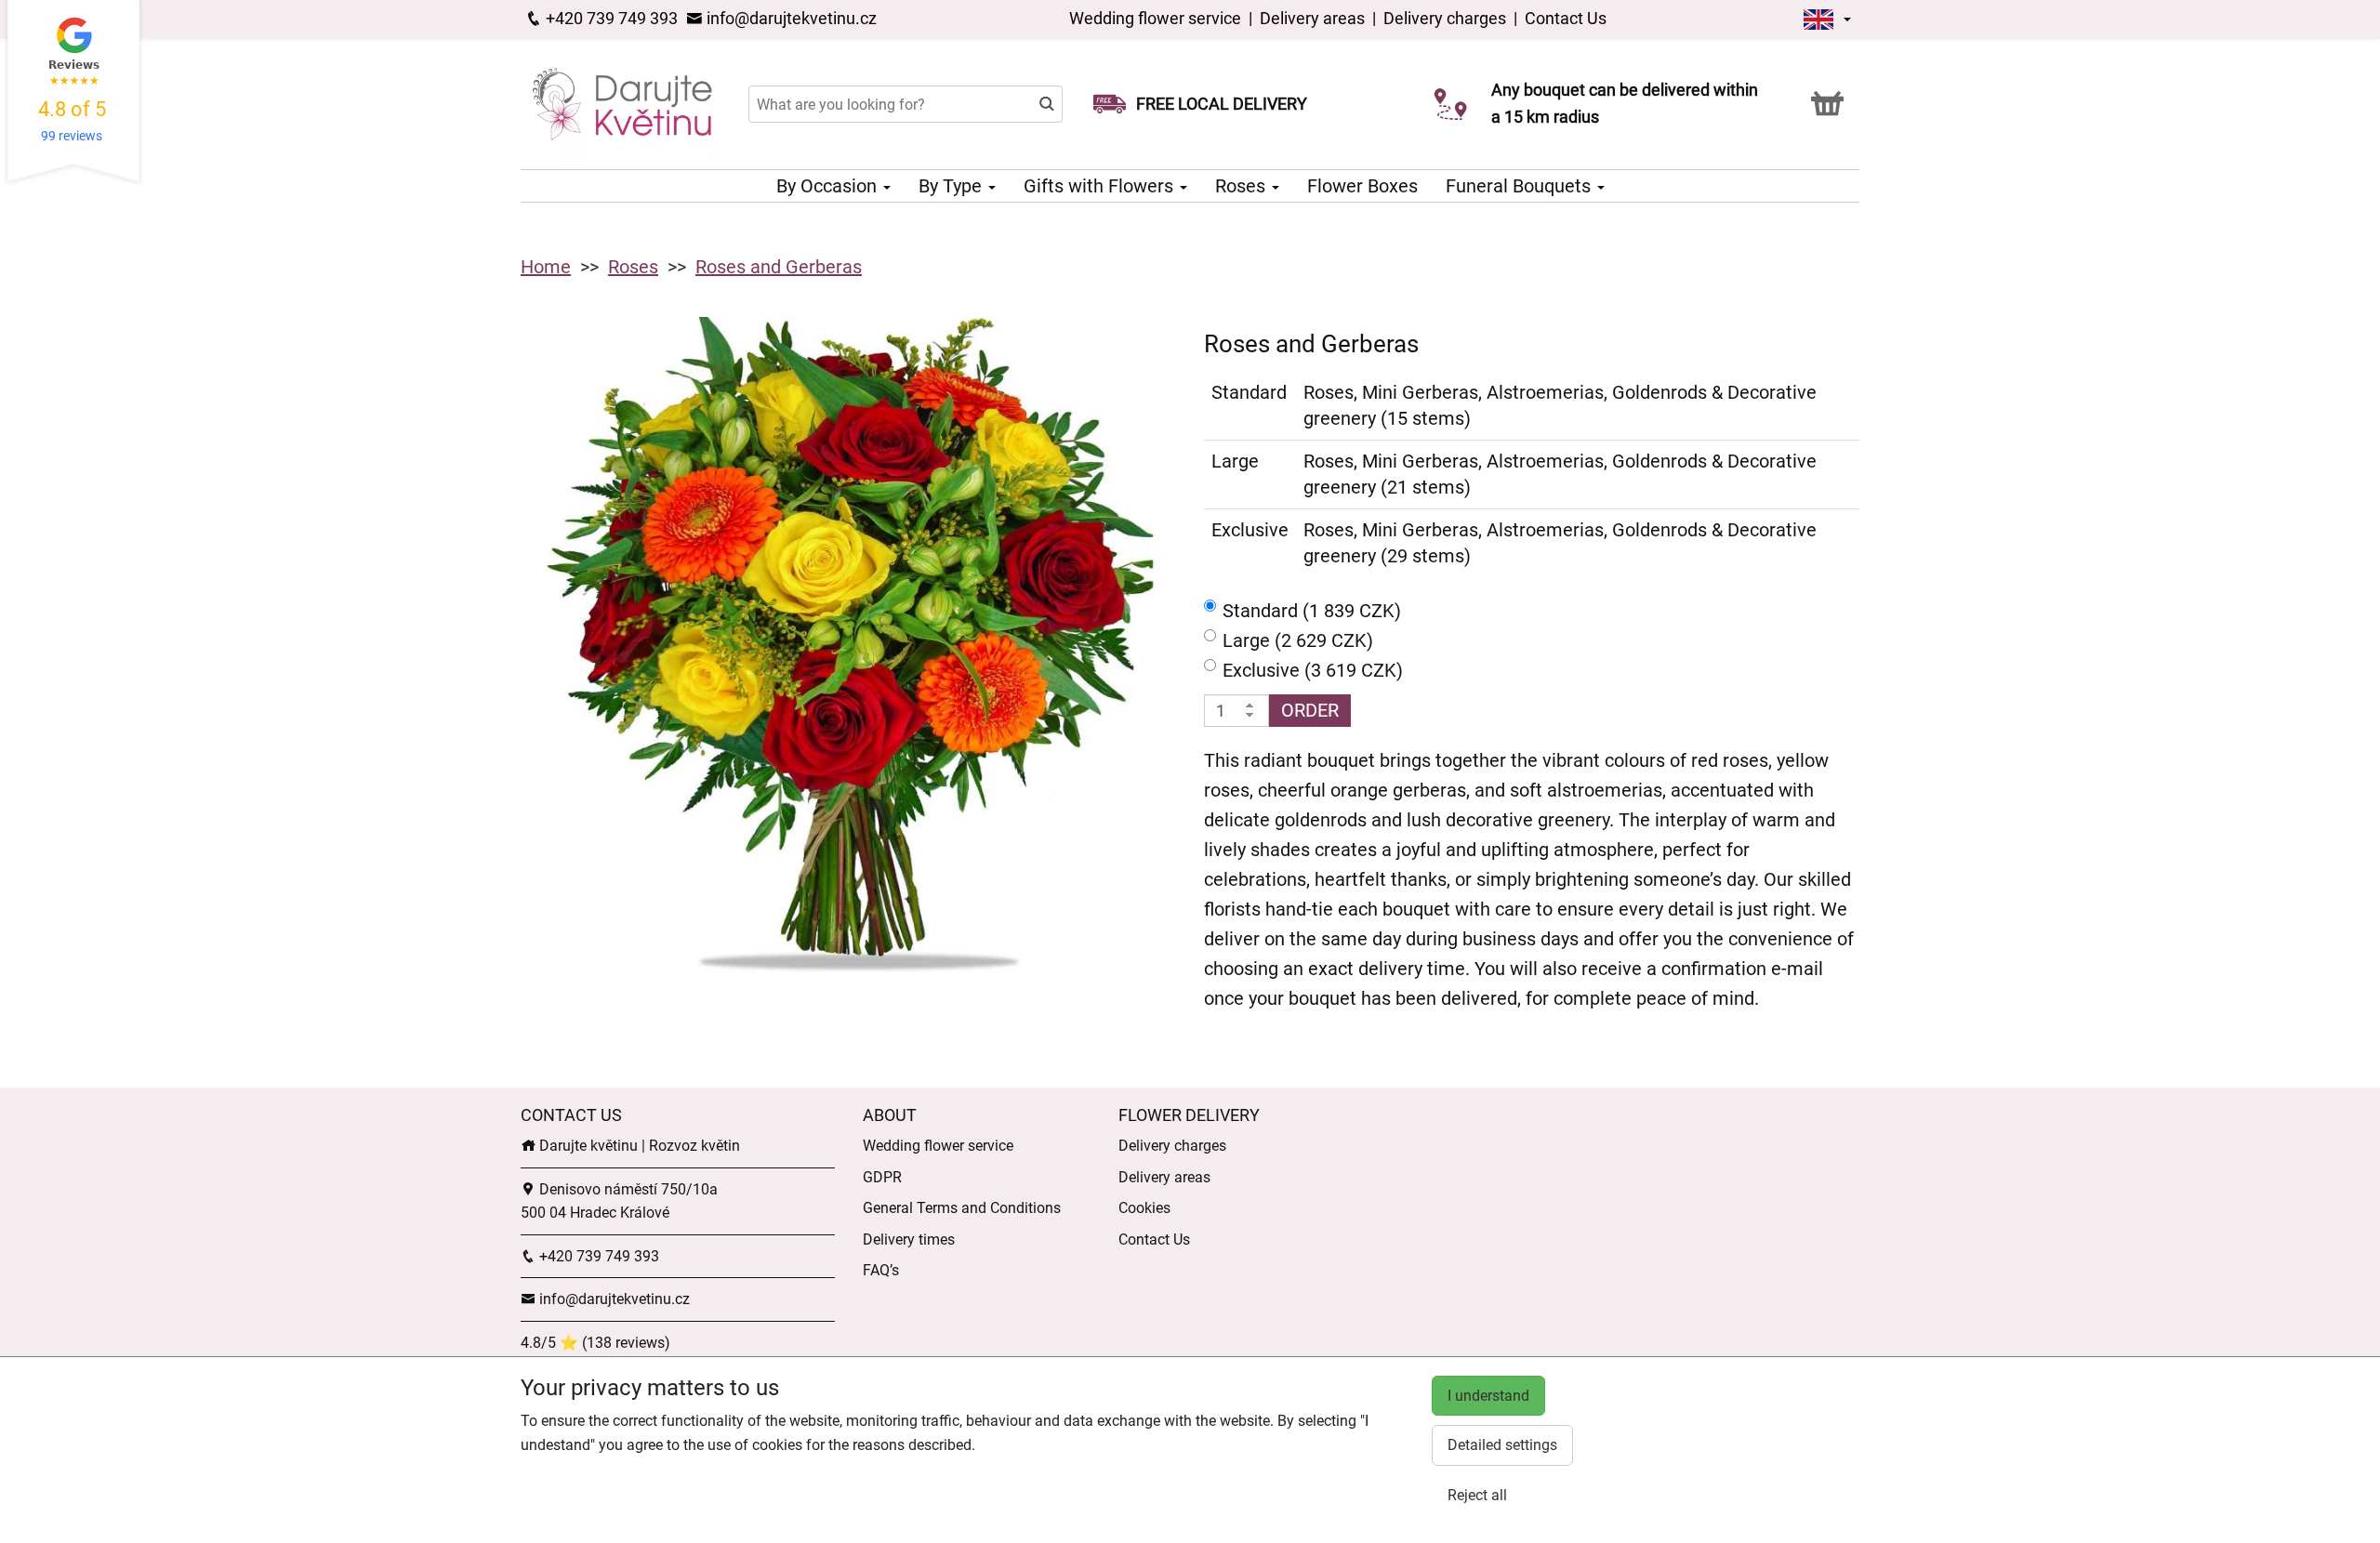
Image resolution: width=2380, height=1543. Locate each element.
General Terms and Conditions (962, 1208)
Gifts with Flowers (1101, 186)
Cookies (1144, 1208)
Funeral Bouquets (1521, 186)
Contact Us (1566, 18)
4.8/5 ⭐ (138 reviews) (595, 1343)
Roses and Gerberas (779, 267)
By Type (952, 186)
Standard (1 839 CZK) (1312, 611)
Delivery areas (1312, 18)
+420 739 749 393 (610, 18)
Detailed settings (1502, 1445)
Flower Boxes (1362, 186)
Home (546, 267)
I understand (1488, 1396)
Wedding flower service (1157, 18)
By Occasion (829, 186)
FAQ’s (881, 1270)
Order (1310, 710)
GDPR (882, 1177)
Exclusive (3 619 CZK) (1313, 670)
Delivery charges (1445, 18)
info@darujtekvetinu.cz (790, 18)
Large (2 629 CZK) (1298, 640)
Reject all (1477, 1495)
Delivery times (909, 1240)
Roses (1243, 186)
